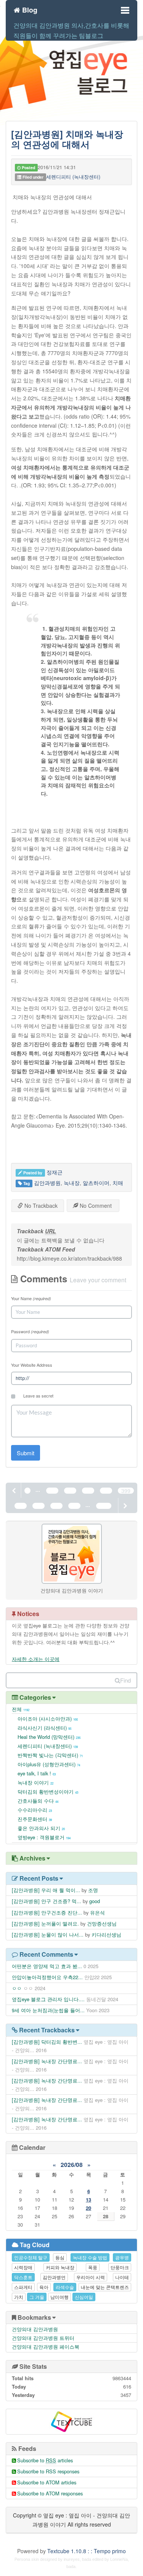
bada (87, 2559)
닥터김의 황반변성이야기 (48, 1792)
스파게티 (23, 2287)
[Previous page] (14, 1490)
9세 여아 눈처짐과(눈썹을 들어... (48, 2010)
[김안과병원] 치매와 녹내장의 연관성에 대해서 (67, 139)
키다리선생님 (106, 1934)
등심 (60, 2257)
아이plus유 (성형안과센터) (49, 1764)
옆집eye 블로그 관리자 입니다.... (48, 1999)
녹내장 (72, 1183)
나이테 (122, 2277)
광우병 (122, 2257)
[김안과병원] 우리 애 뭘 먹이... (46, 1890)
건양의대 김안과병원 (35, 2329)
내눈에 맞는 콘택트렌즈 (105, 2287)
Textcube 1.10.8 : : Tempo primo (87, 2551)
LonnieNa (119, 2559)
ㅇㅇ (17, 1988)
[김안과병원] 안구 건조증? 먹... (47, 1901)
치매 (118, 1183)
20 (88, 2208)
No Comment (95, 1206)
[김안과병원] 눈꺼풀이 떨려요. (45, 1923)
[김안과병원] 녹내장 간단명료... (47, 2061)
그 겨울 (37, 2297)
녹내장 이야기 (35, 1782)
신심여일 (84, 2297)
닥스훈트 (23, 2277)
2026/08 (72, 2165)
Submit (26, 1453)
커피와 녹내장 (60, 2267)
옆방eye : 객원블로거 (44, 1837)
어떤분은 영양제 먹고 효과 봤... (47, 1966)
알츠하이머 (96, 1183)
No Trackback (40, 1206)
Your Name (31, 1298)
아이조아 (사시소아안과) (48, 1719)
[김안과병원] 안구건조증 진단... (47, 1912)
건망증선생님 (102, 1923)
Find (125, 1680)
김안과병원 (47, 1183)
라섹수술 (65, 2287)
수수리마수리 (35, 1810)
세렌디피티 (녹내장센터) (73, 177)
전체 (21, 1709)
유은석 (97, 1912)
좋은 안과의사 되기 (41, 1828)
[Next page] (125, 1505)
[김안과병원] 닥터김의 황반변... (47, 2042)
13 (88, 2199)
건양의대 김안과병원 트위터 (43, 2338)
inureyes (72, 2559)
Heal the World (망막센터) (49, 1737)
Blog (29, 9)
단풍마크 (120, 2267)
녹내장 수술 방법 (90, 2257)
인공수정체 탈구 (31, 2257)
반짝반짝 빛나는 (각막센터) (50, 1755)
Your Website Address (32, 1365)
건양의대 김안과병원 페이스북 (46, 2347)
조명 (93, 1890)
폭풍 (93, 2267)
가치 (19, 2297)
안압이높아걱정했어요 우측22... (47, 1977)
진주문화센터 (35, 1819)
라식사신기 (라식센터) (44, 1728)
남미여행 (59, 2297)
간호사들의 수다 (38, 1801)
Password (30, 1331)
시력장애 (23, 2267)
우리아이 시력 (91, 2277)
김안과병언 (54, 2277)
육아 (44, 2287)
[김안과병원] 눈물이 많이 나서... (48, 1934)
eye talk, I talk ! (37, 1773)
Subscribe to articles (45, 2460)
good (95, 1901)
